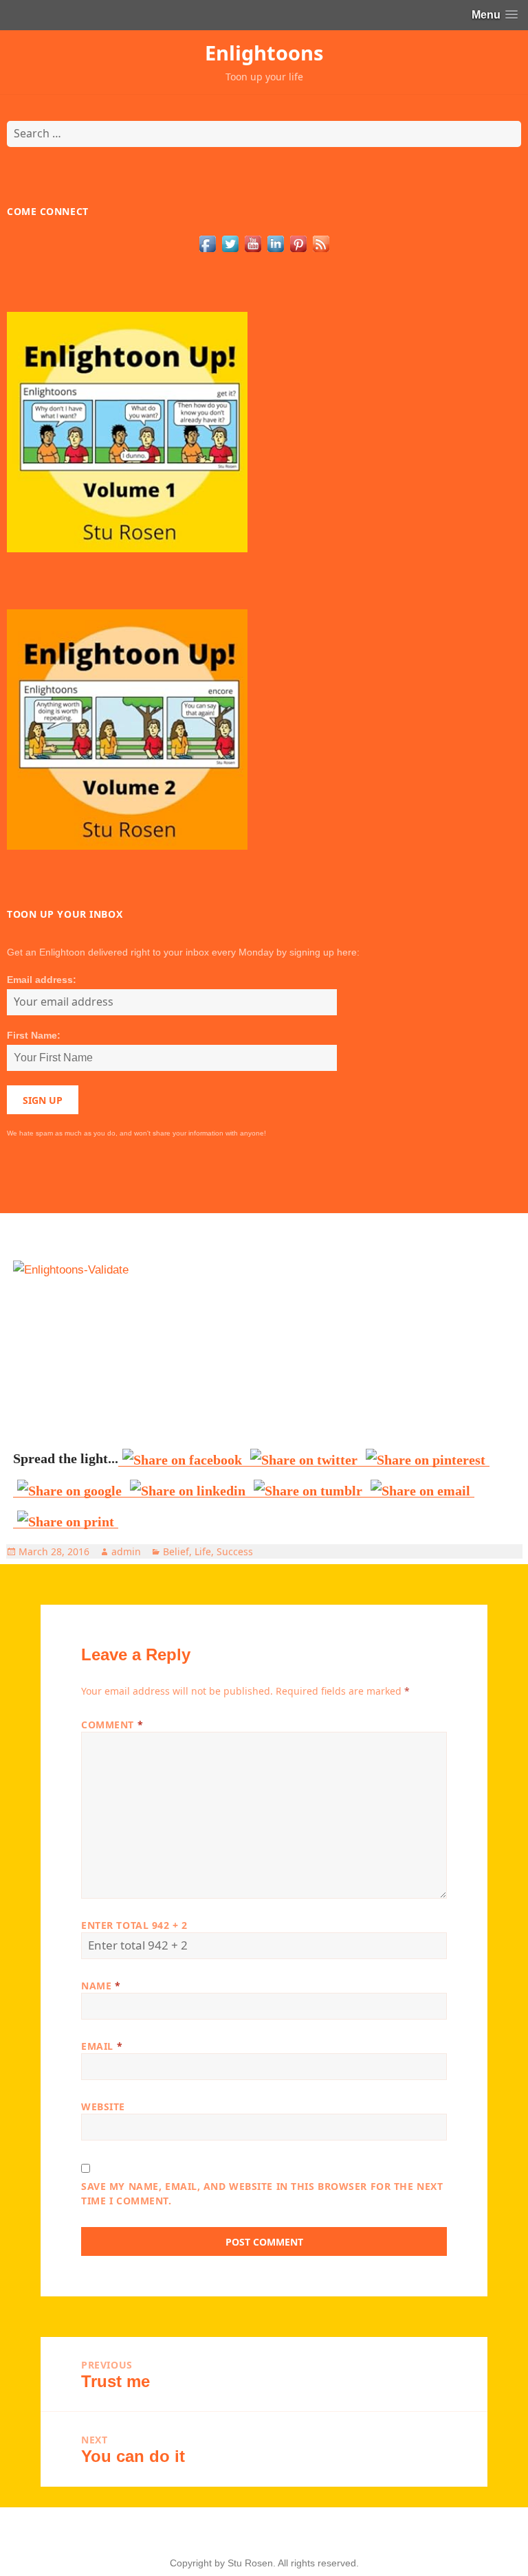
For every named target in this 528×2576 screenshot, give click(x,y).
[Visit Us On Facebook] (207, 243)
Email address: (42, 980)
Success (235, 1551)
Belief (176, 1551)
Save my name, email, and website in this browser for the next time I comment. (262, 2193)
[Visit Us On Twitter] (230, 243)
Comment (112, 1725)
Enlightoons (264, 53)
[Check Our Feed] (321, 243)
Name (101, 1986)
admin (126, 1551)
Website (103, 2106)
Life (203, 1551)
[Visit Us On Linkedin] (275, 243)
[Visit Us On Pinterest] (298, 243)
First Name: (34, 1035)
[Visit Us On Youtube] (253, 243)
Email (102, 2046)
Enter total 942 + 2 (134, 1925)
